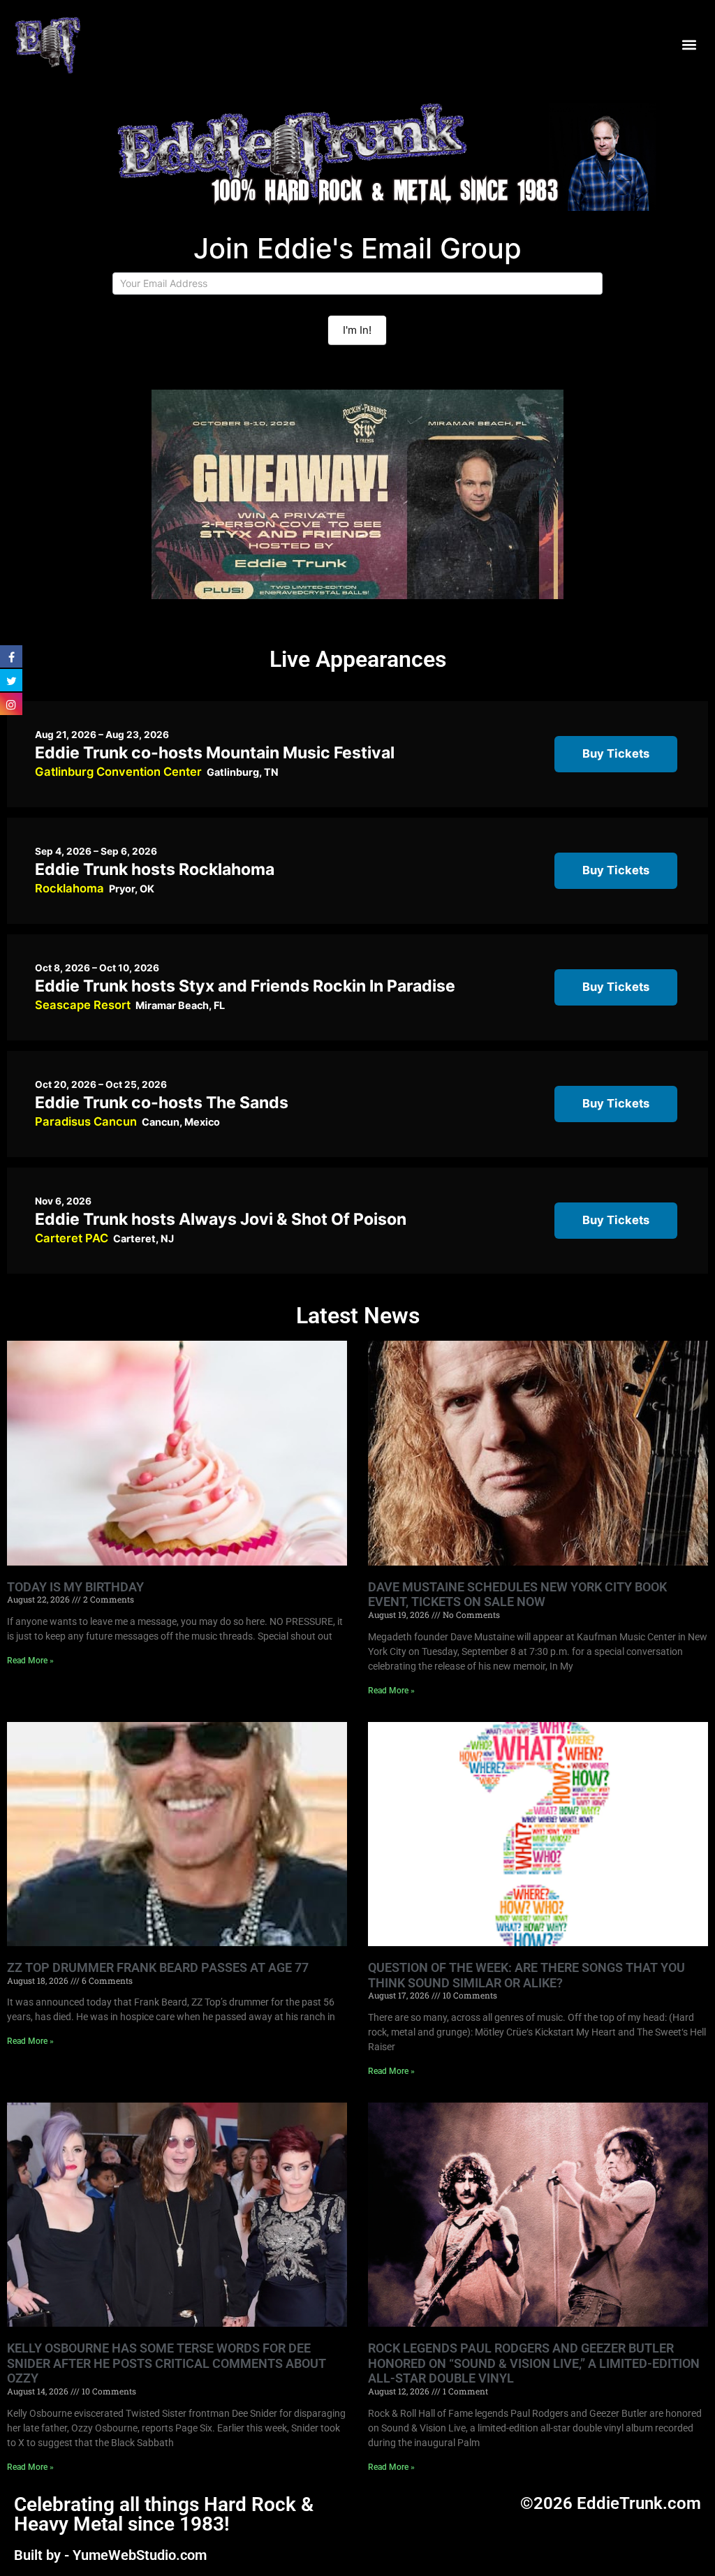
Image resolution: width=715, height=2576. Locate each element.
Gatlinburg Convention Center (118, 772)
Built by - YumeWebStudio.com (110, 2555)
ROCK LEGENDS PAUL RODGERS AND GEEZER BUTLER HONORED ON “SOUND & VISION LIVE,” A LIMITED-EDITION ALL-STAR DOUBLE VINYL (534, 2363)
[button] (690, 44)
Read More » (30, 1661)
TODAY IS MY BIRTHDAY (75, 1587)
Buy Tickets (616, 753)
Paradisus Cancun (86, 1121)
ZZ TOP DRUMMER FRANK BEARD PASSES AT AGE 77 (158, 1967)
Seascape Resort (83, 1005)
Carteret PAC (72, 1238)
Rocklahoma (69, 888)
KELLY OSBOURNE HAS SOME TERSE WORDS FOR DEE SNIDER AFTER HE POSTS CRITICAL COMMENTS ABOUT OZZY (167, 2363)
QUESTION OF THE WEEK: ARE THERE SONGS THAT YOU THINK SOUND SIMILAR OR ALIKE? (526, 1975)
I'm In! (357, 330)
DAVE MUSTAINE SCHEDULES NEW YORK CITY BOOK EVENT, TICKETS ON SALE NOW (517, 1595)
